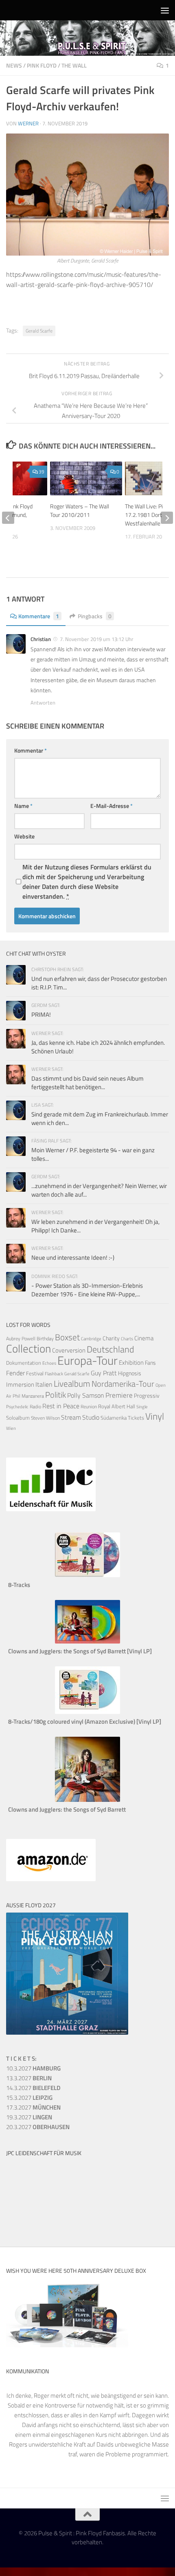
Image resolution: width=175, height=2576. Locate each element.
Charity (111, 1338)
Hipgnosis (130, 1373)
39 (42, 472)
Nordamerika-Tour (123, 1384)
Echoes (49, 1363)
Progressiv (147, 1395)
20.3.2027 (38, 2127)
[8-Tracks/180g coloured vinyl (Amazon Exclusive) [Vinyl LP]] (87, 1712)
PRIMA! (41, 1014)
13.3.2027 (29, 2078)
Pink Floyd (42, 65)
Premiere (119, 1395)
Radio (35, 1406)
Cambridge (91, 1339)
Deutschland (110, 1349)
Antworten (43, 703)
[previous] (8, 518)
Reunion (89, 1406)
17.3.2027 (33, 2107)
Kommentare (39, 616)
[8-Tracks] (87, 1575)
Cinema (144, 1338)
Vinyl (155, 1416)
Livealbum (72, 1383)
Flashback (54, 1374)
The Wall (74, 65)
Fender (15, 1373)
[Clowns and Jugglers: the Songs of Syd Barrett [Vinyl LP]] (87, 1641)
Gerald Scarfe (39, 331)
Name (23, 806)
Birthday (45, 1338)
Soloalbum (18, 1418)
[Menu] (165, 10)
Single (142, 1407)
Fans (150, 1362)
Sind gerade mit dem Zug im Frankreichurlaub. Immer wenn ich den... (100, 1118)
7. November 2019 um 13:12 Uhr (97, 639)
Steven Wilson (45, 1418)
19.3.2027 (29, 2117)
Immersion (20, 1384)
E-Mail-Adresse (112, 806)
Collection (28, 1348)
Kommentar (31, 750)
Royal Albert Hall (117, 1406)
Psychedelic (17, 1407)
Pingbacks (95, 616)
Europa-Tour (87, 1360)
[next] (167, 518)
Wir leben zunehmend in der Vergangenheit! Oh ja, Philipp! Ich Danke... (95, 1226)
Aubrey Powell (21, 1338)
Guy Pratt (104, 1373)
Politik (56, 1395)
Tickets (136, 1418)
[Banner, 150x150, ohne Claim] (37, 2219)
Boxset (67, 1337)
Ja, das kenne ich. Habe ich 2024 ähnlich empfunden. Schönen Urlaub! (98, 1047)
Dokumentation (24, 1363)
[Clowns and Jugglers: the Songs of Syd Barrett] (87, 1800)
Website (24, 836)
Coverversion (69, 1350)
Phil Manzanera (28, 1396)
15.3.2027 (29, 2098)
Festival (35, 1373)
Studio (91, 1417)
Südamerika (114, 1418)
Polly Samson (86, 1395)
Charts (127, 1339)
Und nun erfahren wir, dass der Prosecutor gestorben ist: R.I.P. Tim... (99, 983)
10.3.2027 (33, 2068)
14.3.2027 (33, 2088)
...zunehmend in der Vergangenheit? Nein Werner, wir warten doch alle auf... (99, 1190)
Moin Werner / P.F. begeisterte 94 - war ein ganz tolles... (93, 1154)
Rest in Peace (61, 1406)
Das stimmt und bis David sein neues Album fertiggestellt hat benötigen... (87, 1083)
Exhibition (131, 1362)
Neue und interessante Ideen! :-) (73, 1257)
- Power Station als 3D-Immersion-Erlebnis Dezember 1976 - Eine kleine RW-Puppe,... (87, 1290)
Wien (11, 1428)
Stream (71, 1417)
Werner (28, 123)
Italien (44, 1384)
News (14, 65)
